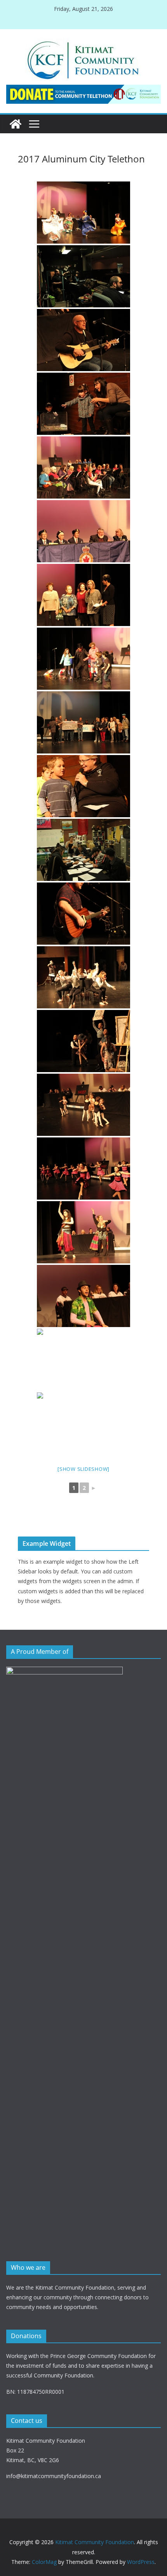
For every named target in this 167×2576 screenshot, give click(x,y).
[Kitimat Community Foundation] (16, 124)
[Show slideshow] (83, 1469)
